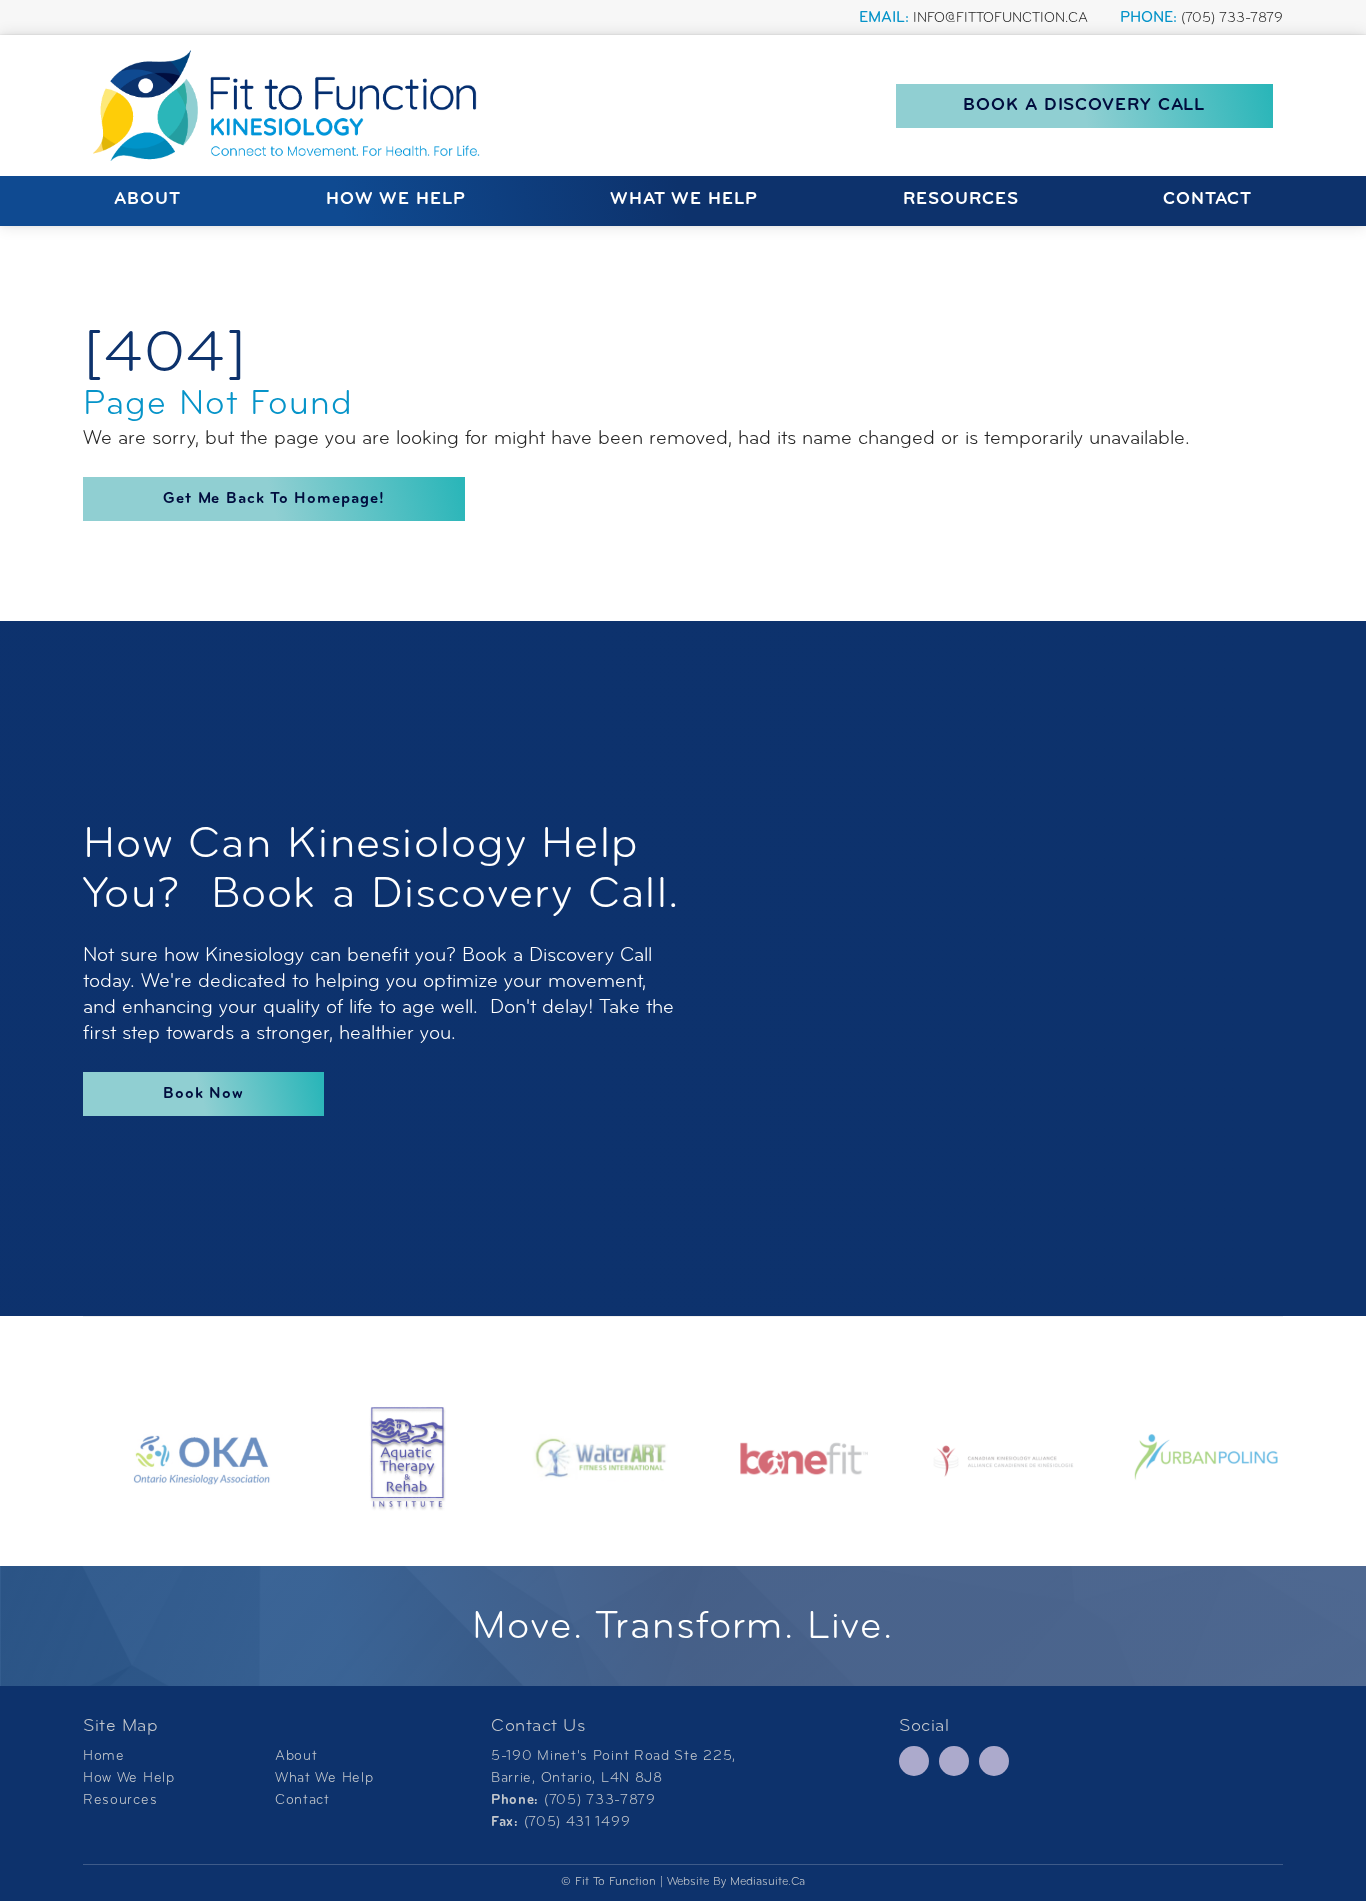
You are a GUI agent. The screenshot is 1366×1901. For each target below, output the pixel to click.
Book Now (203, 1094)
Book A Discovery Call (1084, 106)
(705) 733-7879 (1232, 18)
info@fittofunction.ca (1000, 18)
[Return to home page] (293, 105)
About (147, 200)
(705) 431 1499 (577, 1822)
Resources (961, 200)
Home (104, 1756)
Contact (1207, 200)
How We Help (396, 200)
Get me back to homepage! (274, 499)
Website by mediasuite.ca (736, 1882)
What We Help (684, 200)
